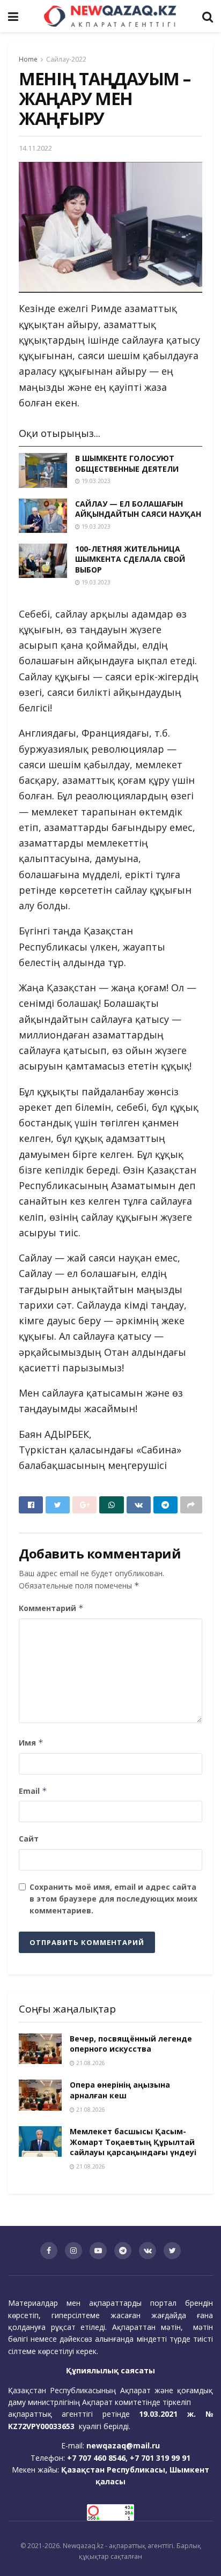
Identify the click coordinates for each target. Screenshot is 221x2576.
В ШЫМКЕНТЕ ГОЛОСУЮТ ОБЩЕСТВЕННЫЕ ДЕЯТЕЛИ (127, 463)
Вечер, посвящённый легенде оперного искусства (131, 2044)
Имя (31, 1743)
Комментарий (51, 1608)
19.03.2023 (95, 481)
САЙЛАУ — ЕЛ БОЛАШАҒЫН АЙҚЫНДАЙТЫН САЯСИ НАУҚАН (138, 509)
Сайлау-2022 (66, 59)
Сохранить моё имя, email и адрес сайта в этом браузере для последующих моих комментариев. (113, 1899)
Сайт (29, 1839)
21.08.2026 (90, 2063)
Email (33, 1791)
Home (28, 59)
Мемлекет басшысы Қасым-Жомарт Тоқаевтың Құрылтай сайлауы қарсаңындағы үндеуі (133, 2142)
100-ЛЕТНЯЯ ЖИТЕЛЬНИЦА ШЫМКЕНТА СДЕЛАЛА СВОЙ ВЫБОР (130, 559)
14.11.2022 (35, 148)
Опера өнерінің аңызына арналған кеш (120, 2090)
